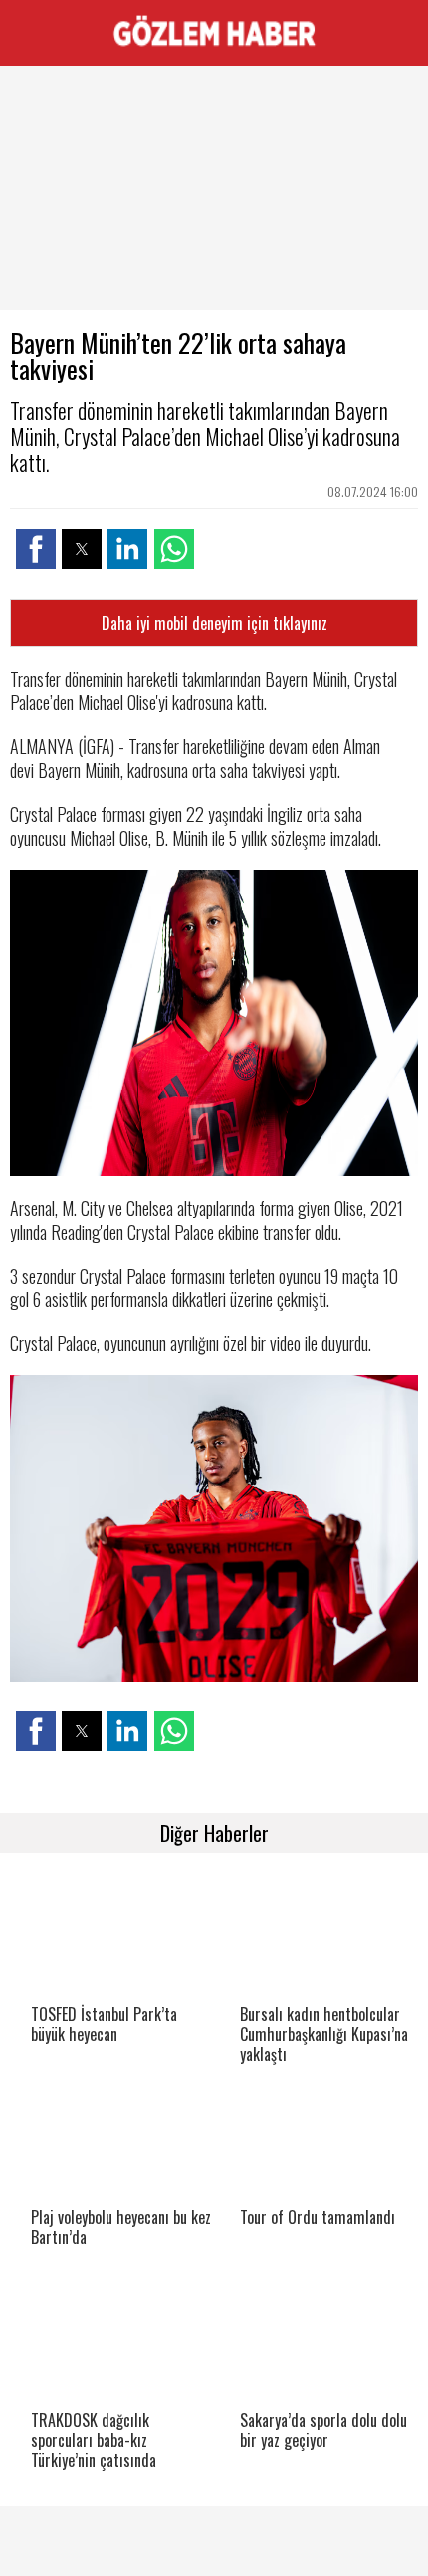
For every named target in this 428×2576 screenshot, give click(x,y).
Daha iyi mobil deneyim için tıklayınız (214, 623)
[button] (36, 549)
